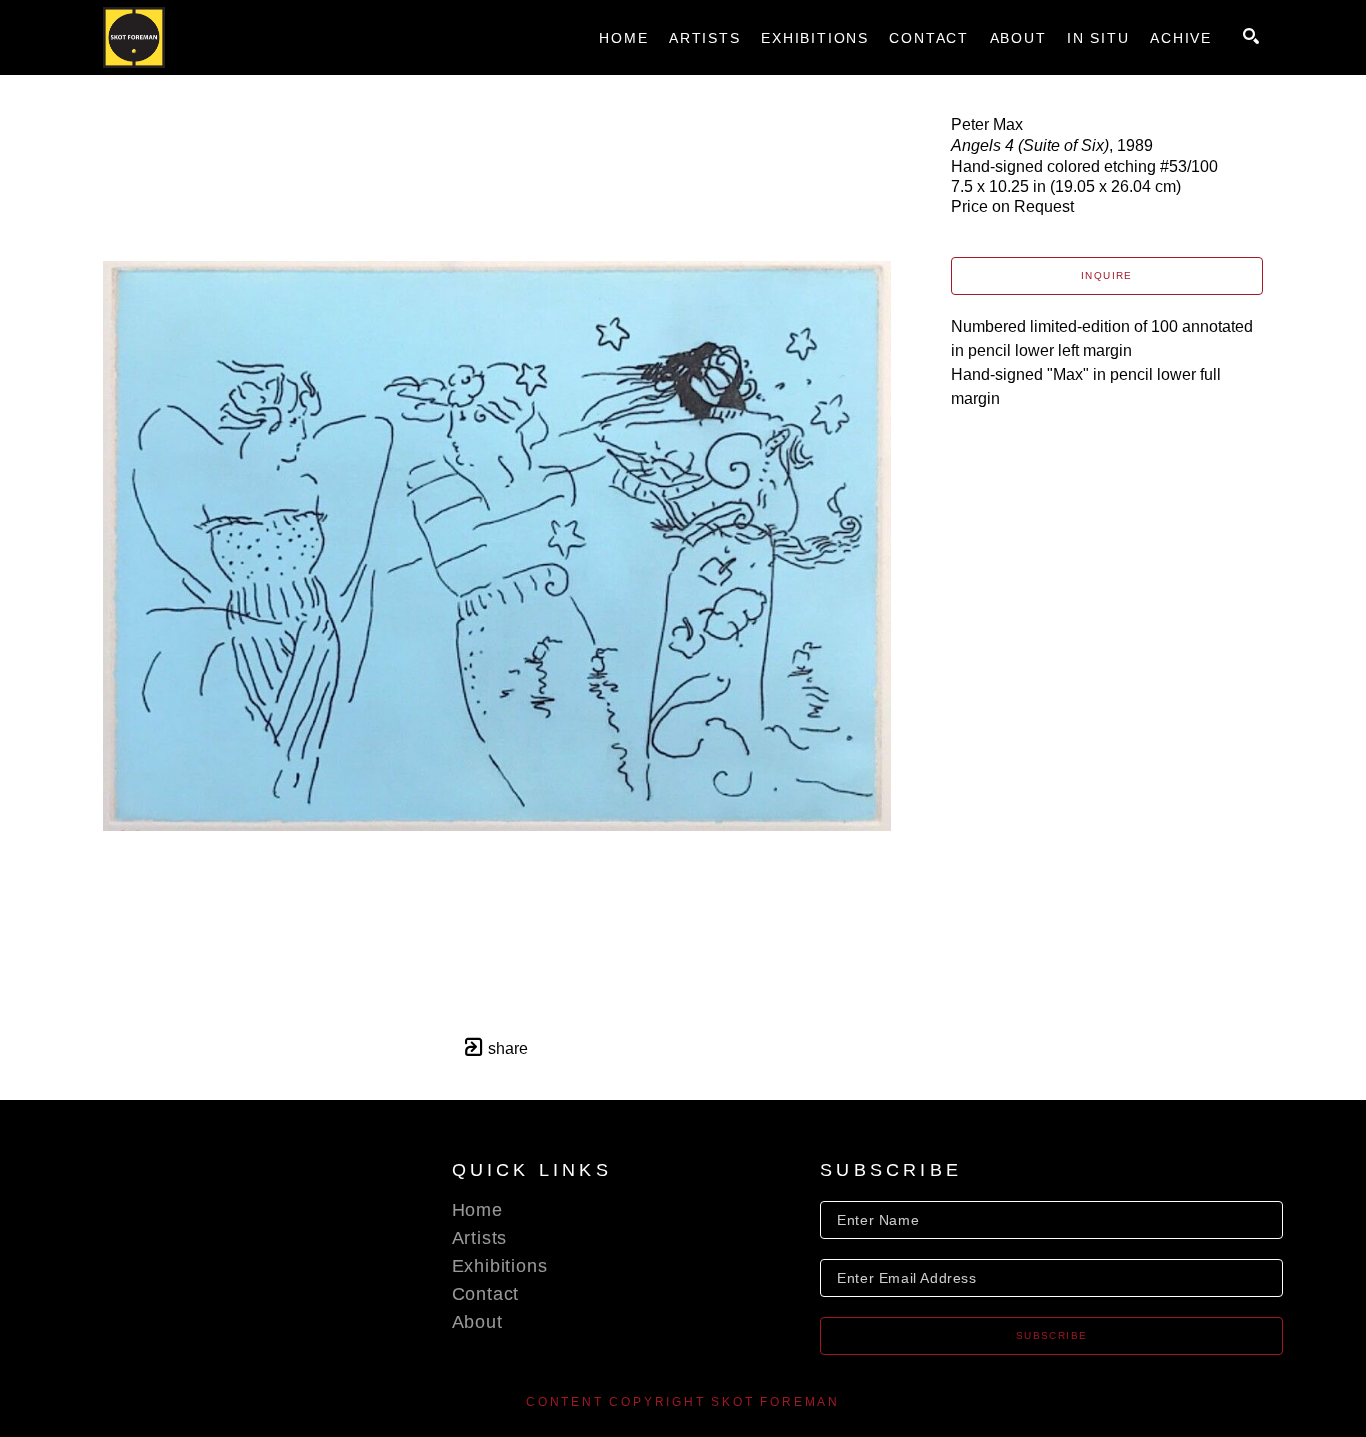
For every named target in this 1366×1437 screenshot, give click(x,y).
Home (477, 1210)
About (477, 1322)
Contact (486, 1294)
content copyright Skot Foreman (683, 1402)
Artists (480, 1238)
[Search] (1251, 36)
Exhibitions (500, 1266)
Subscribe (1052, 1335)
